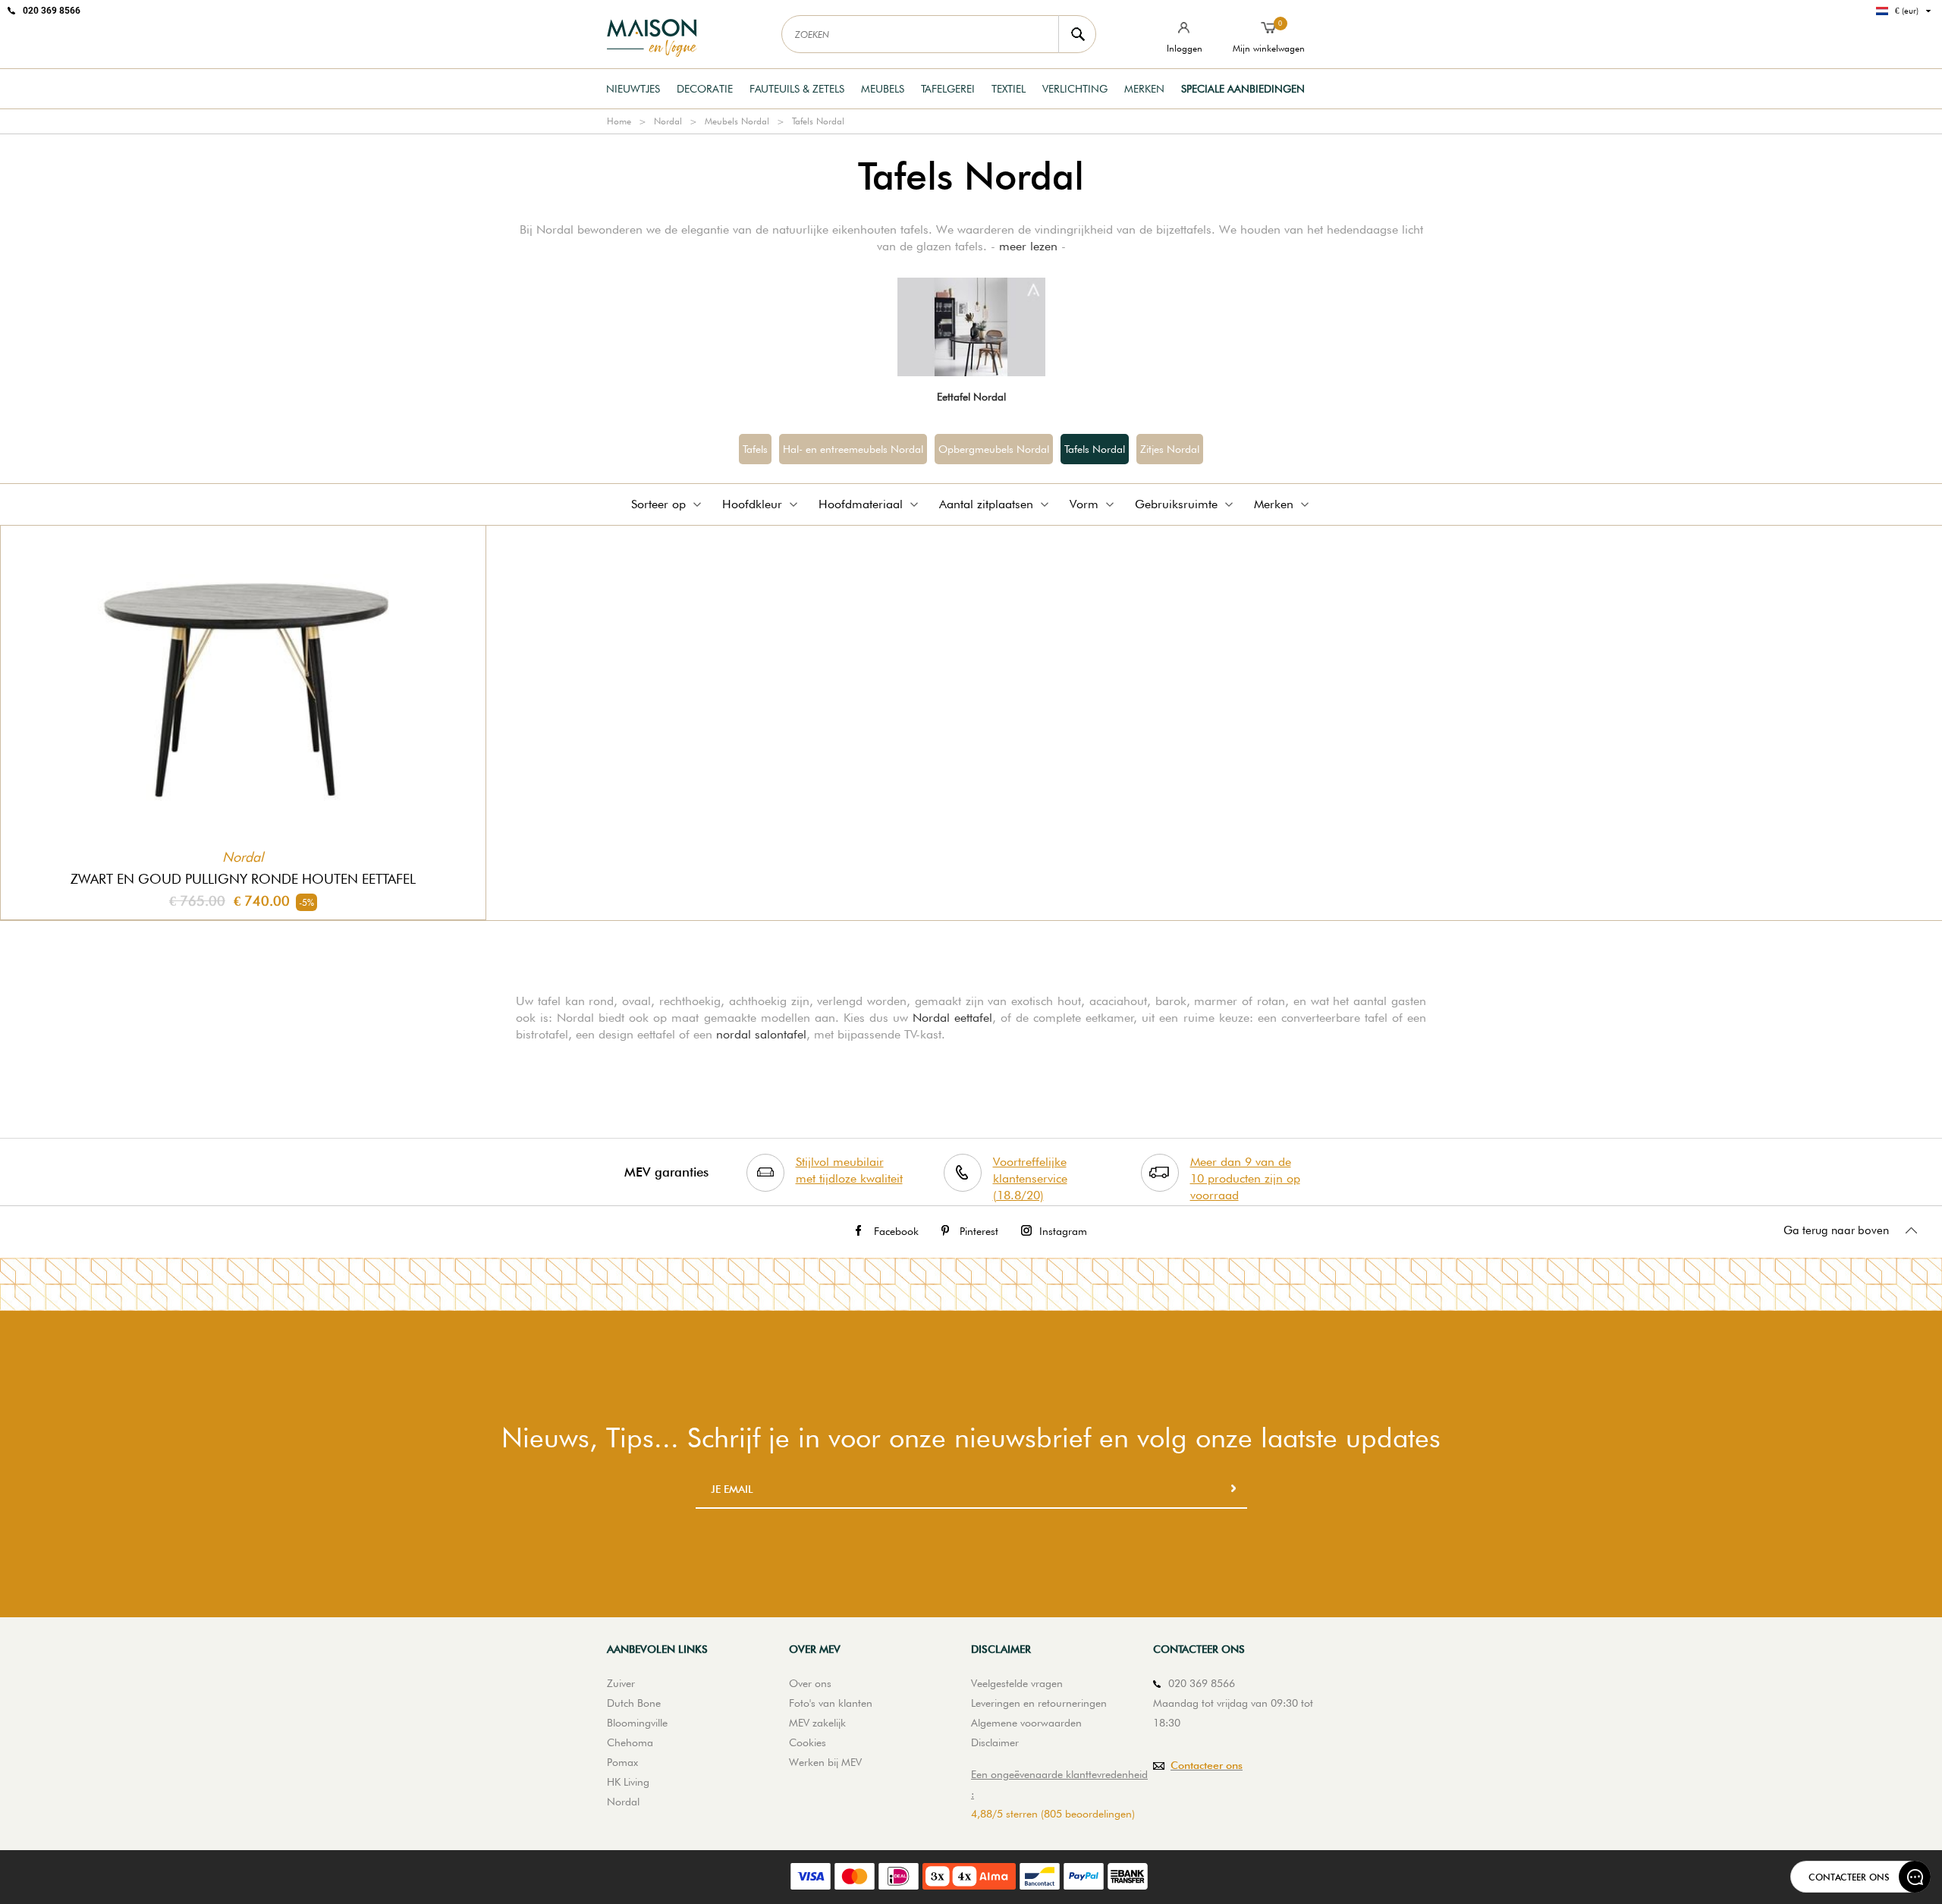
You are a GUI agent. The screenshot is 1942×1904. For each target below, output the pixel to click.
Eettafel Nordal (971, 397)
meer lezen (1028, 246)
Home (619, 121)
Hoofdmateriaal (861, 504)
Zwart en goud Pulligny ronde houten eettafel (243, 879)
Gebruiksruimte (1176, 504)
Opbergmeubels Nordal (994, 449)
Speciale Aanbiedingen (1243, 89)
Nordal (668, 121)
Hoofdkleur (752, 504)
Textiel (1009, 89)
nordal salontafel (761, 1034)
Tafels (755, 449)
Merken (1144, 89)
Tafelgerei (948, 89)
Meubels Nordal (737, 121)
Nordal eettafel (952, 1018)
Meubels (883, 89)
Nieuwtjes (633, 89)
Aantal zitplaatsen (986, 504)
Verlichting (1075, 89)
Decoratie (705, 89)
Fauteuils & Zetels (797, 89)
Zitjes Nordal (1170, 449)
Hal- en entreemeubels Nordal (853, 449)
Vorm (1084, 504)
